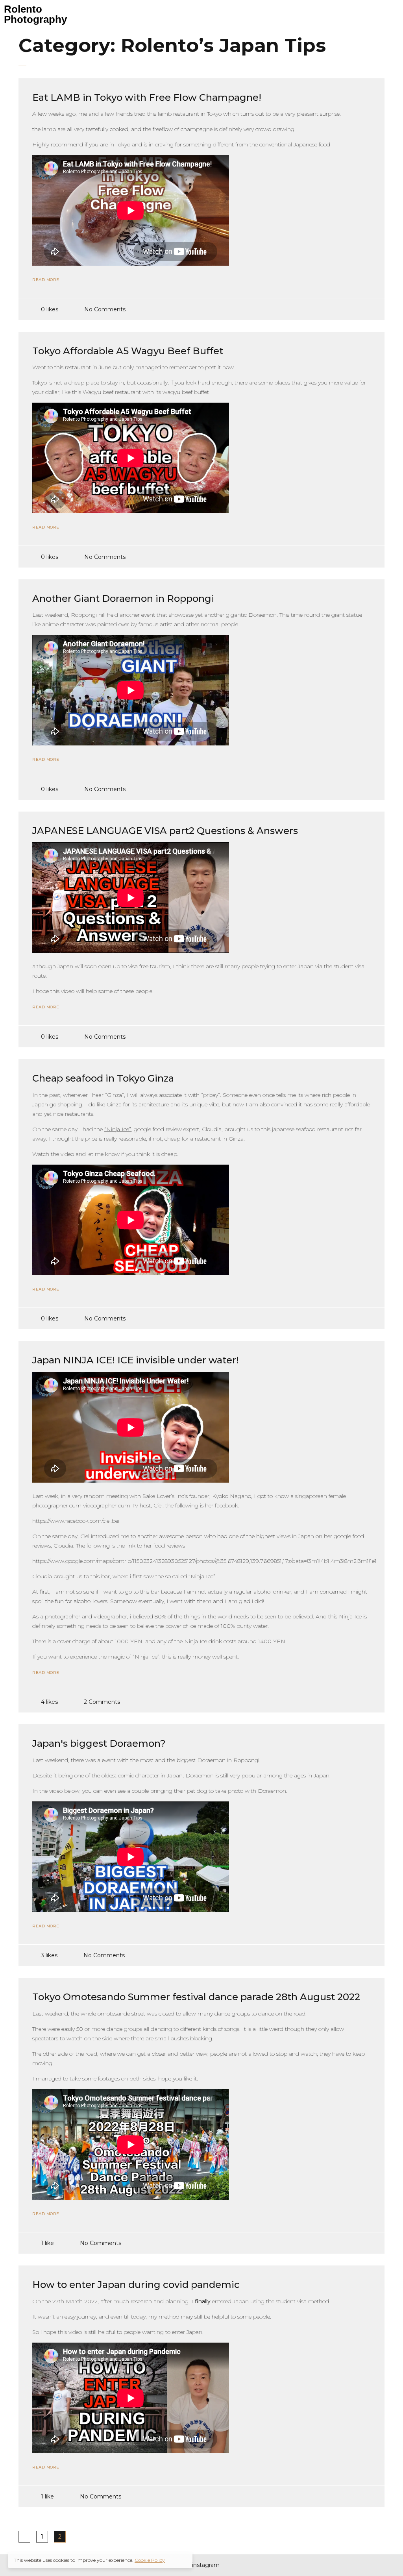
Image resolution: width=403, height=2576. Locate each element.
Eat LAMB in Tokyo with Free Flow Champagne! (147, 97)
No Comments (105, 309)
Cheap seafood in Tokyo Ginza (103, 1078)
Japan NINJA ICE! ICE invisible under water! (136, 1360)
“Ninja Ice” (118, 1129)
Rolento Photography (35, 14)
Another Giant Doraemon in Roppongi (123, 598)
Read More (46, 280)
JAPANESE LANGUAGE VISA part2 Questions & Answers (165, 831)
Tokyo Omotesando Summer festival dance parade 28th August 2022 (196, 1997)
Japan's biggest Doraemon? (99, 1743)
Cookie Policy (150, 2560)
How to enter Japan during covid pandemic (136, 2285)
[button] (251, 11)
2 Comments (102, 1702)
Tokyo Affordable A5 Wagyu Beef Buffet (128, 351)
